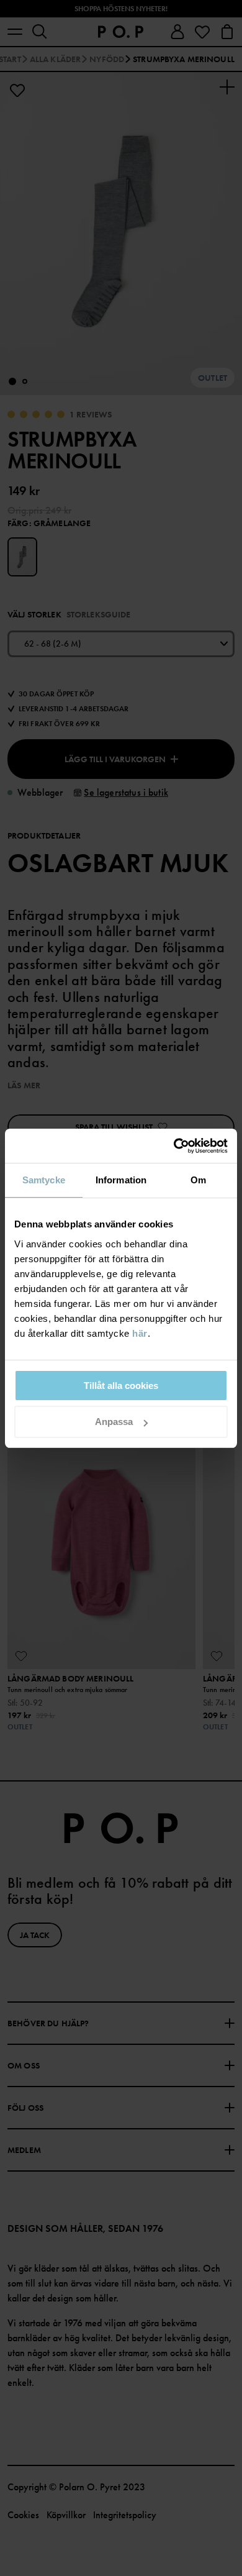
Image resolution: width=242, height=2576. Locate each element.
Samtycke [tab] (44, 1180)
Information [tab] (121, 1180)
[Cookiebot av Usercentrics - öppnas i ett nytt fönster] (174, 1146)
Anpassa (114, 1422)
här (140, 1333)
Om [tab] (198, 1180)
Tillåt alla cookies (121, 1386)
